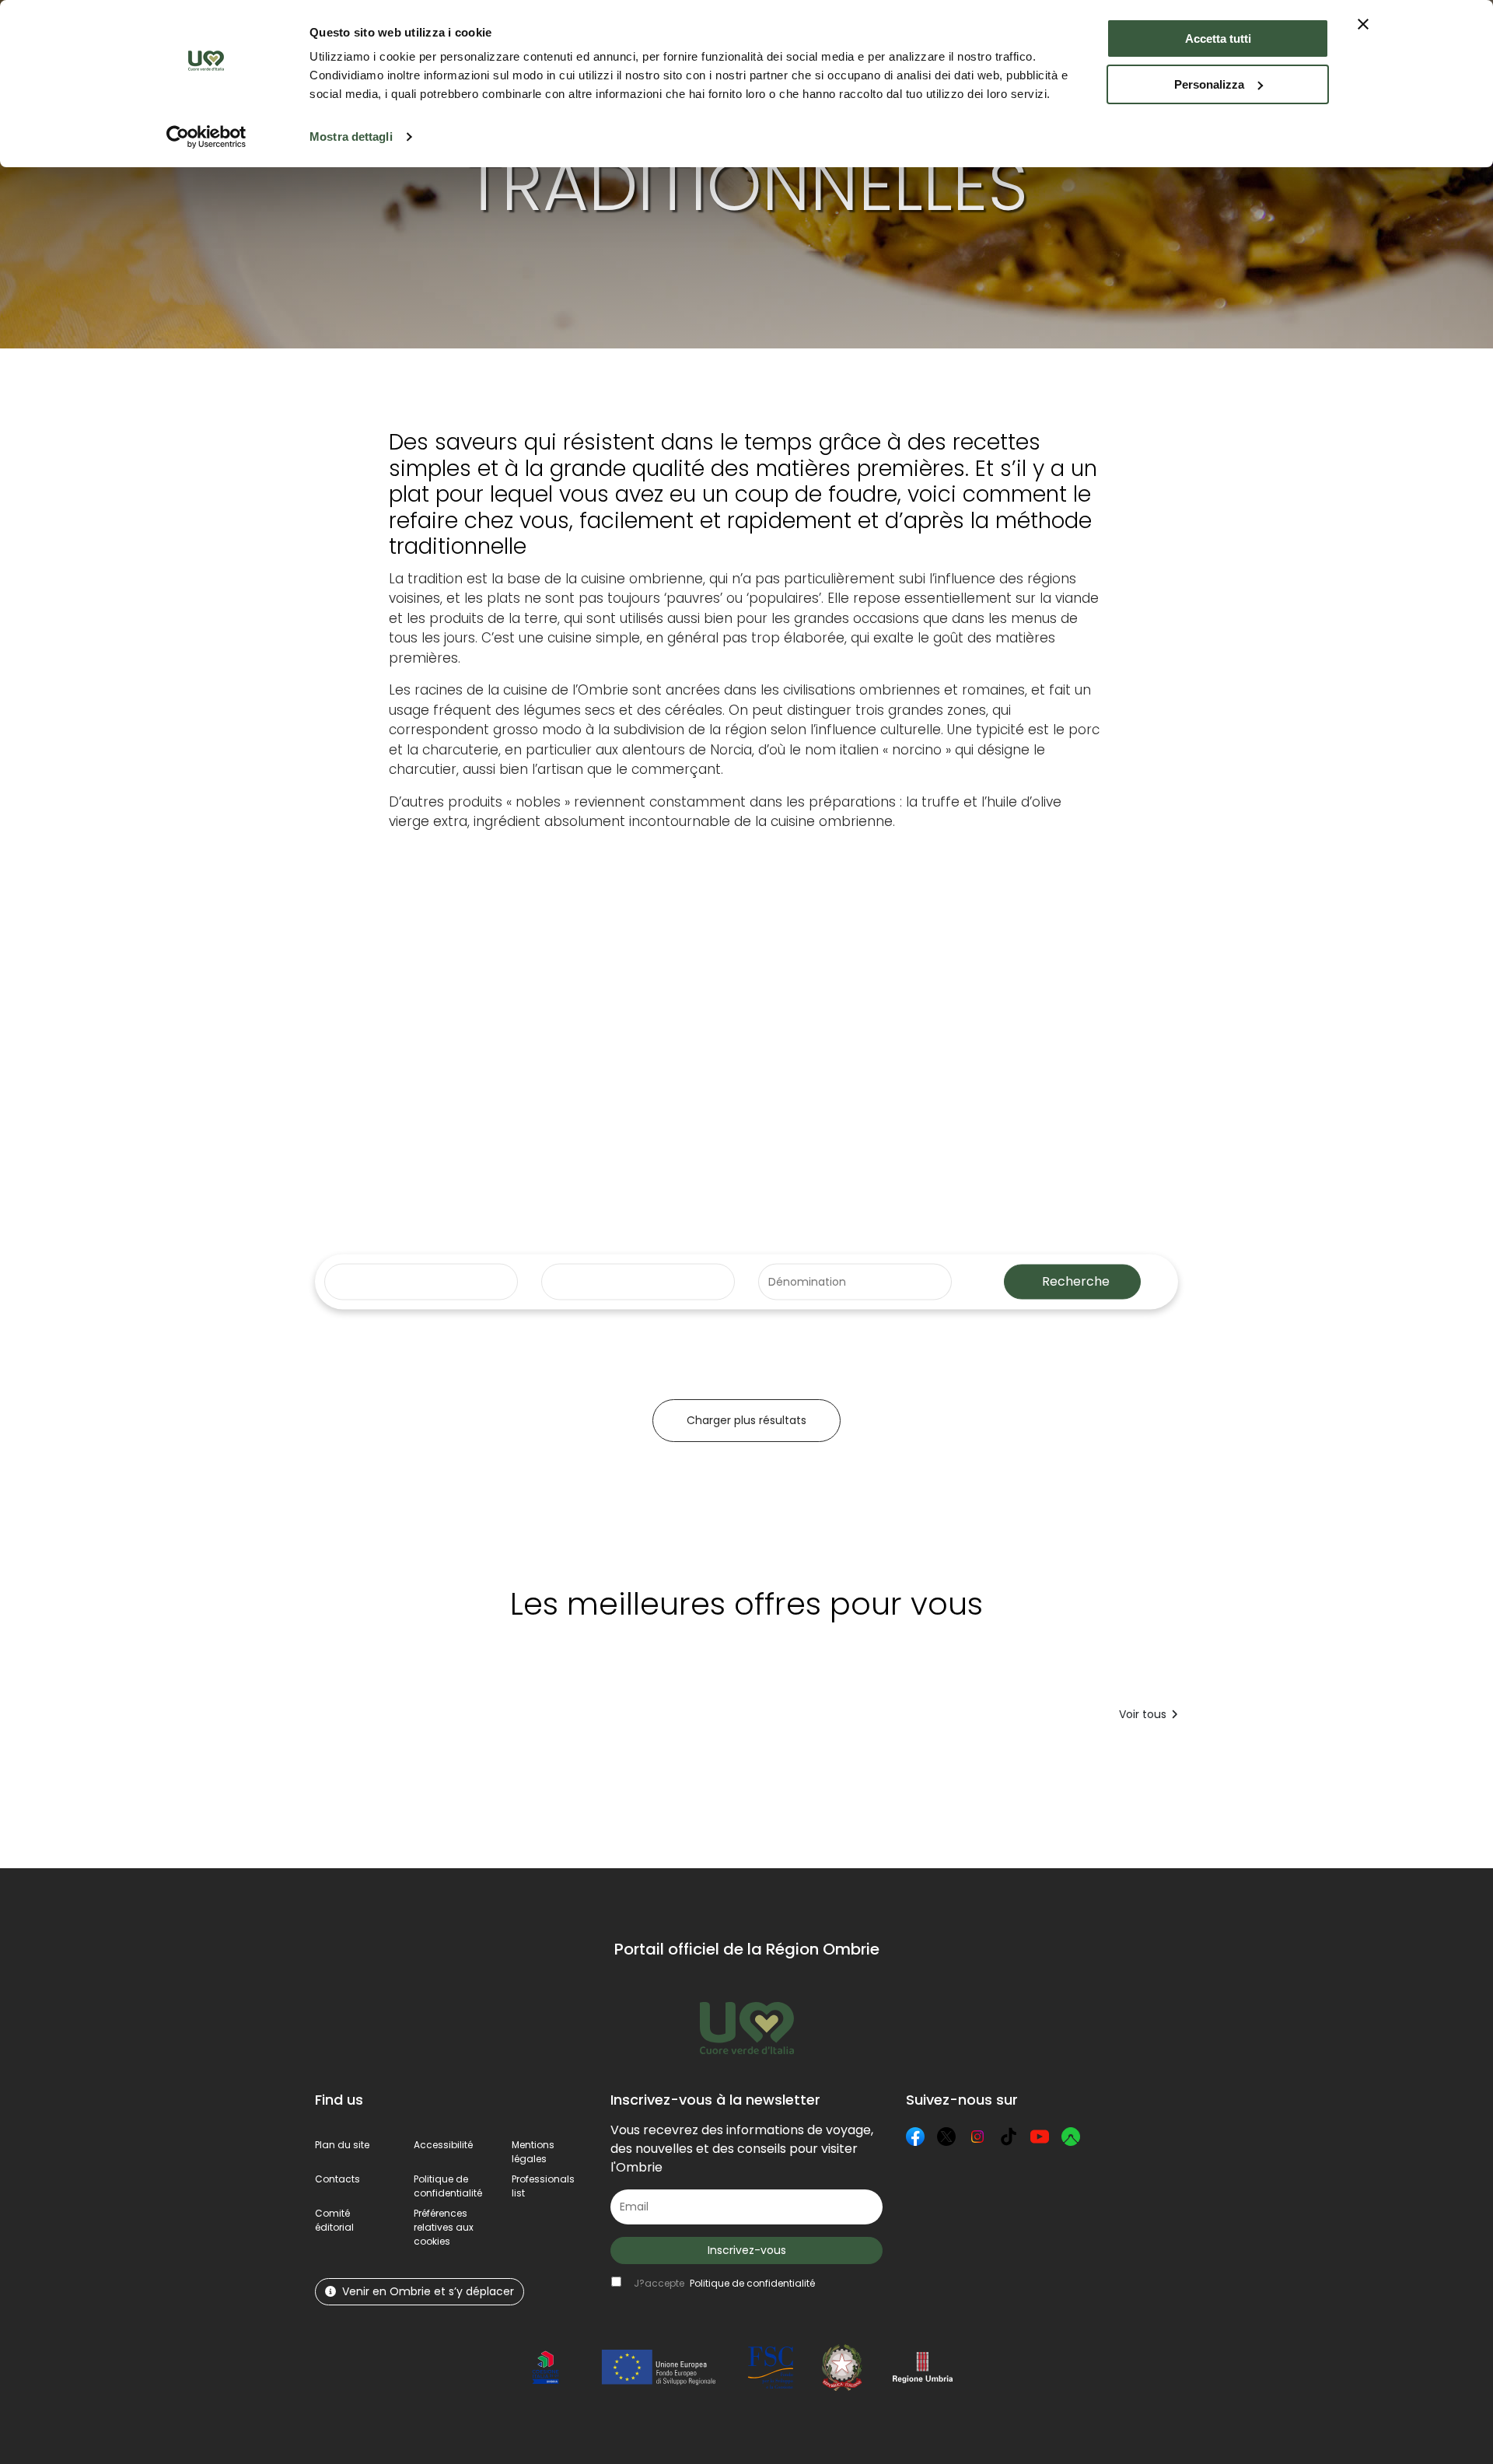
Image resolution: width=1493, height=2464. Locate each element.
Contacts (337, 2179)
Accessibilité (443, 2145)
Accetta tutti (1218, 38)
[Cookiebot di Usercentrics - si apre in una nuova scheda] (206, 137)
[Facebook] (915, 2137)
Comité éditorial (334, 2220)
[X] (946, 2137)
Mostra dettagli (351, 136)
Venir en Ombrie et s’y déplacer (428, 2291)
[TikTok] (1009, 2137)
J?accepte (724, 2283)
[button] (444, 2227)
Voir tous (1143, 1714)
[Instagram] (977, 2137)
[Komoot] (1071, 2137)
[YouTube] (1040, 2137)
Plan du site (342, 2145)
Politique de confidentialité (448, 2186)
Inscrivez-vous (747, 2250)
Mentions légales (533, 2152)
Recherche (1076, 1281)
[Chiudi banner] (1363, 24)
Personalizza (1209, 84)
